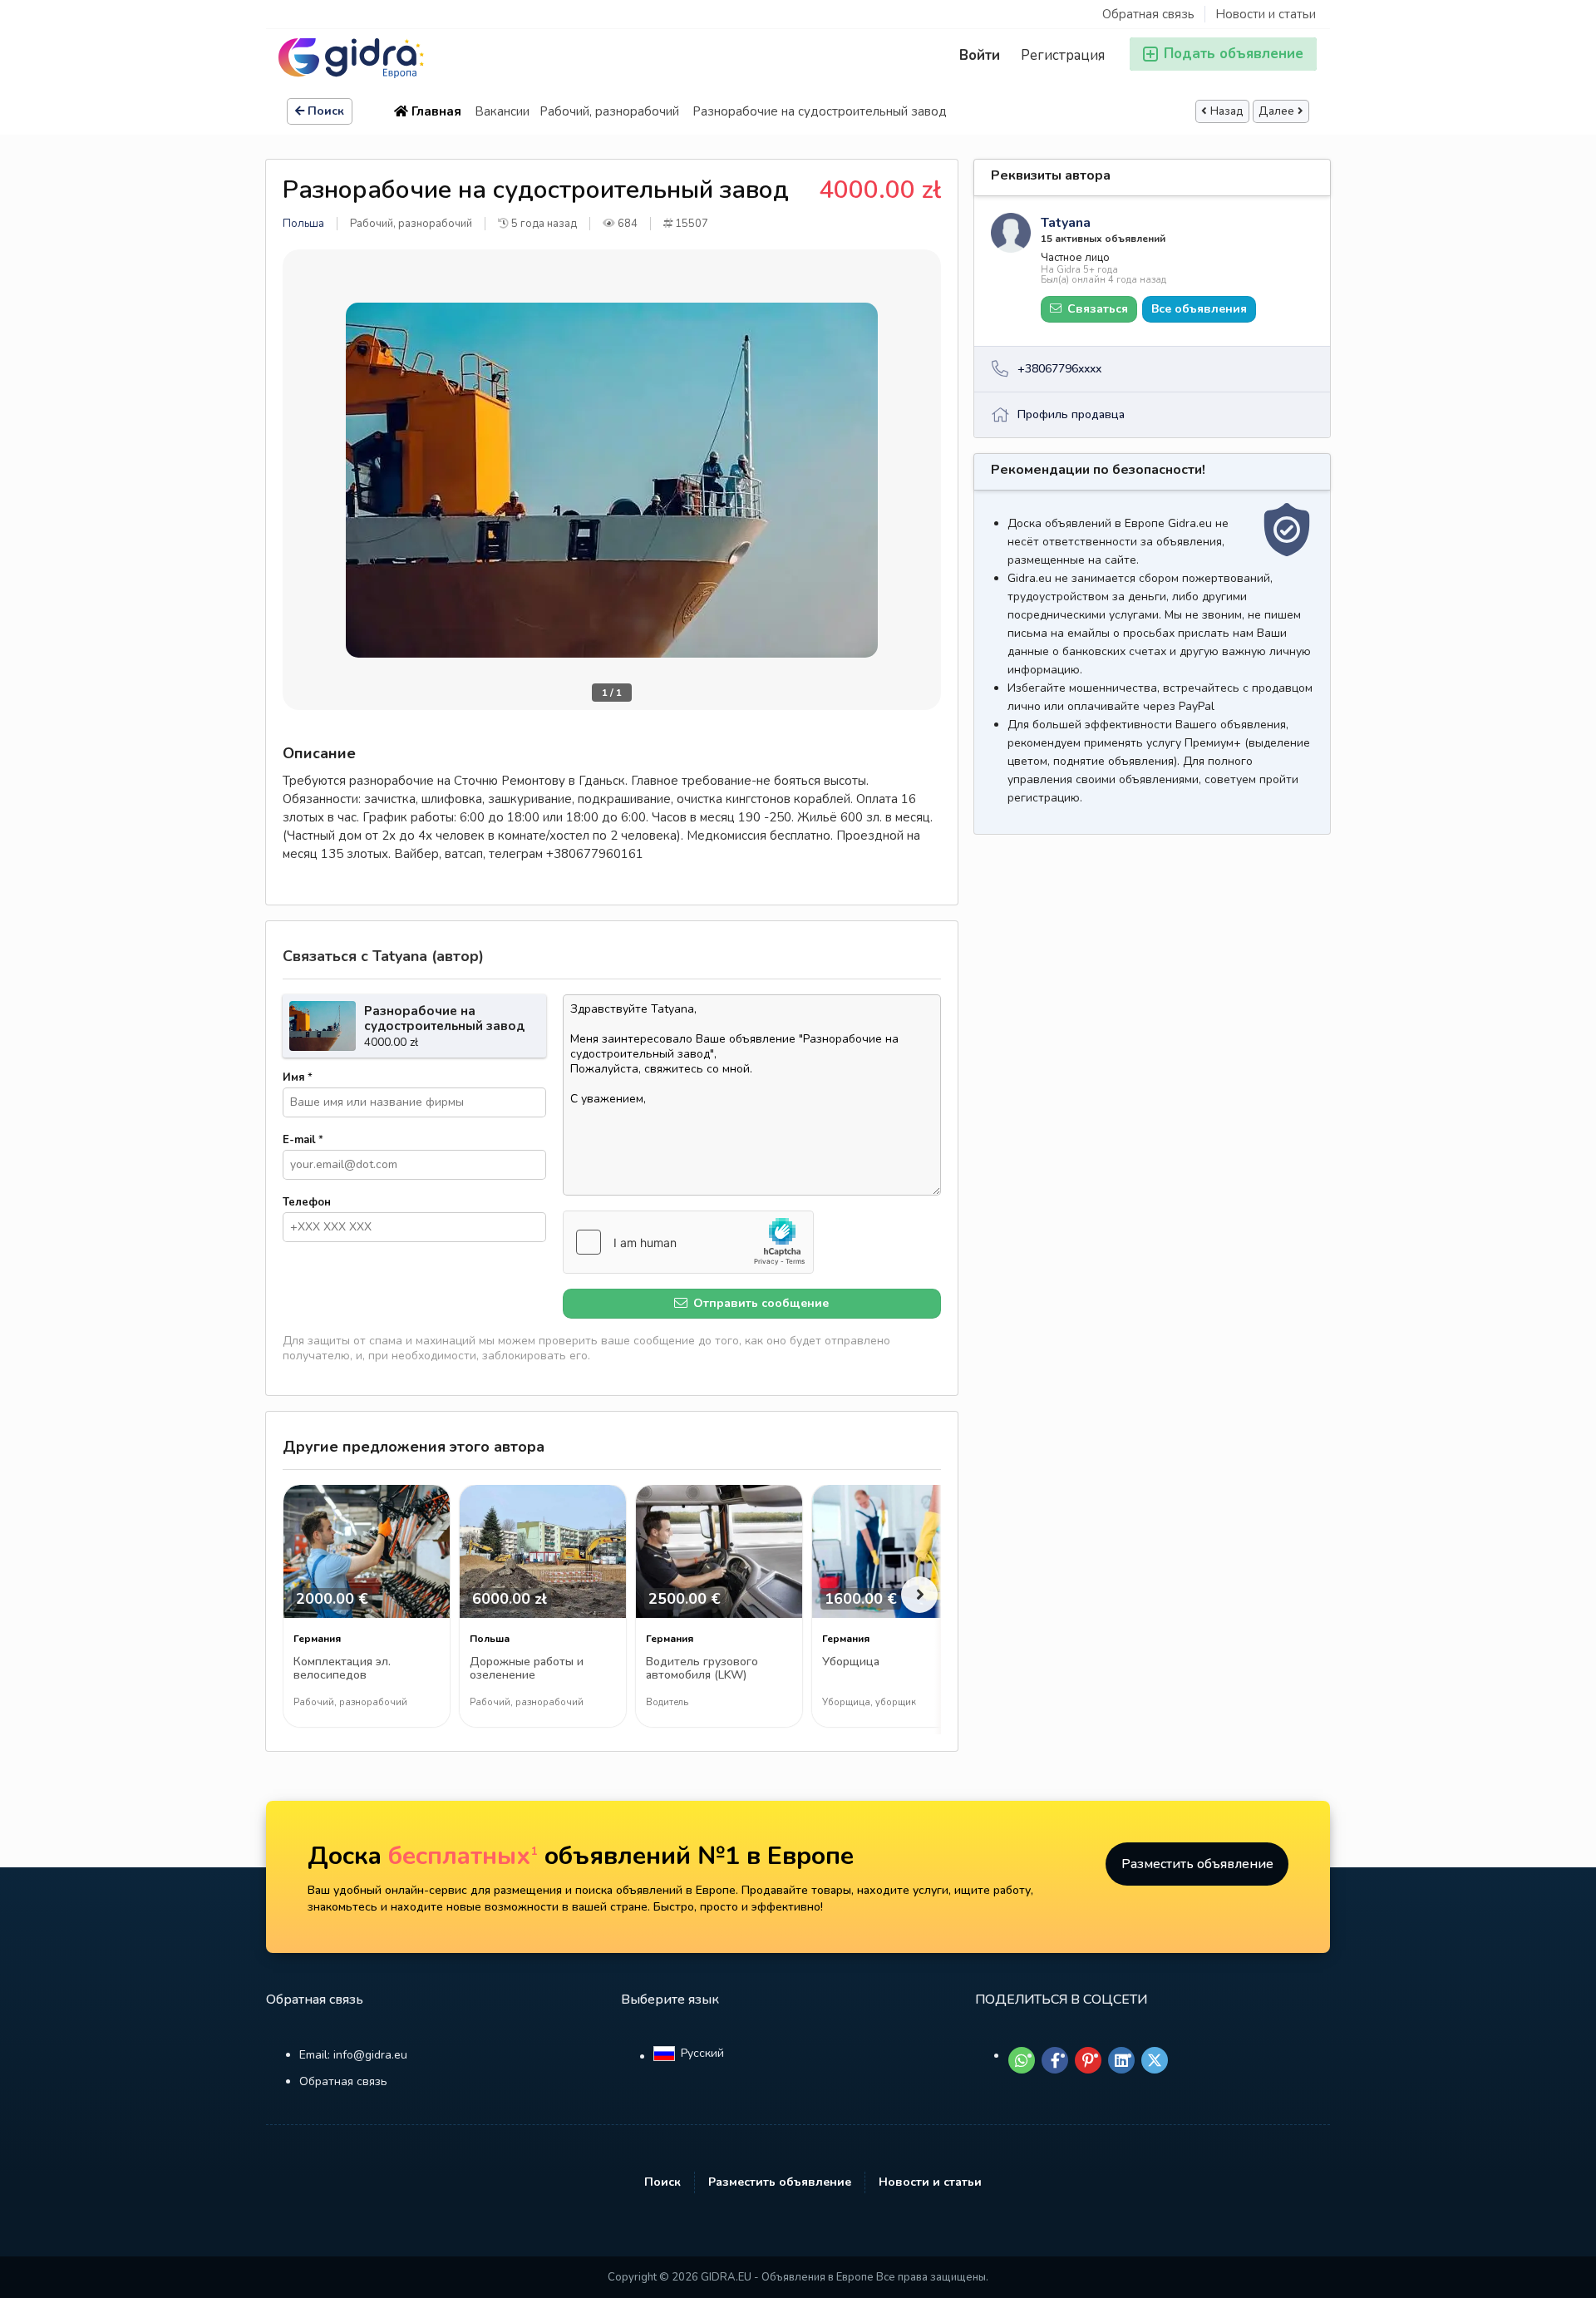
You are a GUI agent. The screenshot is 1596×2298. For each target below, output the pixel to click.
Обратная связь (1148, 14)
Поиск (326, 111)
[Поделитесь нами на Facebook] (1055, 2060)
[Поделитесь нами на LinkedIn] (1121, 2060)
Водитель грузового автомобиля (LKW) (702, 1669)
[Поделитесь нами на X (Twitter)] (1155, 2060)
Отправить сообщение (759, 1303)
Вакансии (502, 111)
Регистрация (1063, 55)
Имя (298, 1077)
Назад (1227, 111)
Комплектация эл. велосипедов (342, 1669)
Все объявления (1199, 309)
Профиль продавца (1071, 414)
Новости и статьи (1266, 14)
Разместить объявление (1197, 1864)
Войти (980, 55)
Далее (1276, 111)
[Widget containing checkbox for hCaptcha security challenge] (688, 1242)
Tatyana (1066, 223)
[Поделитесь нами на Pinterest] (1088, 2060)
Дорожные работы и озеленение (527, 1669)
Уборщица (851, 1662)
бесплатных (463, 1856)
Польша (303, 224)
